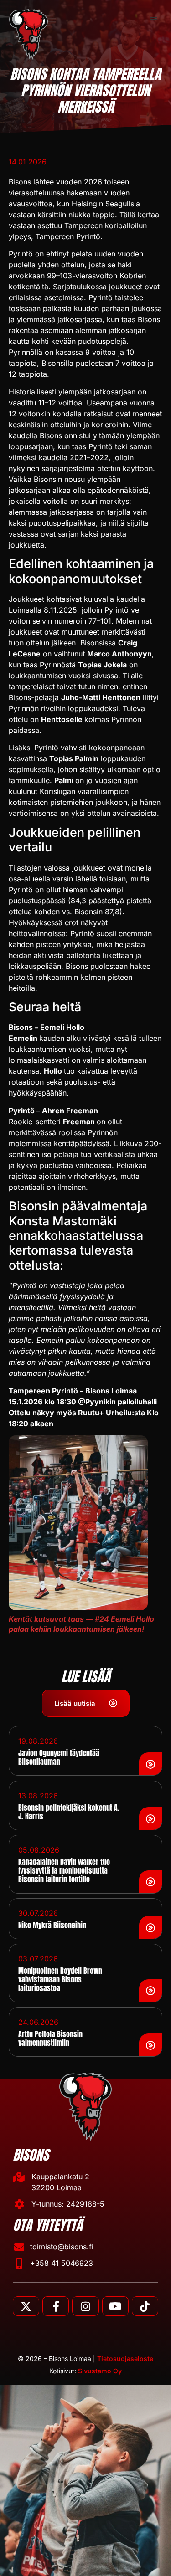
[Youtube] (115, 2306)
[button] (154, 17)
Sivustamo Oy (100, 2371)
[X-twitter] (26, 2306)
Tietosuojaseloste (125, 2358)
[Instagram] (85, 2306)
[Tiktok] (145, 2306)
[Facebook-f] (56, 2306)
